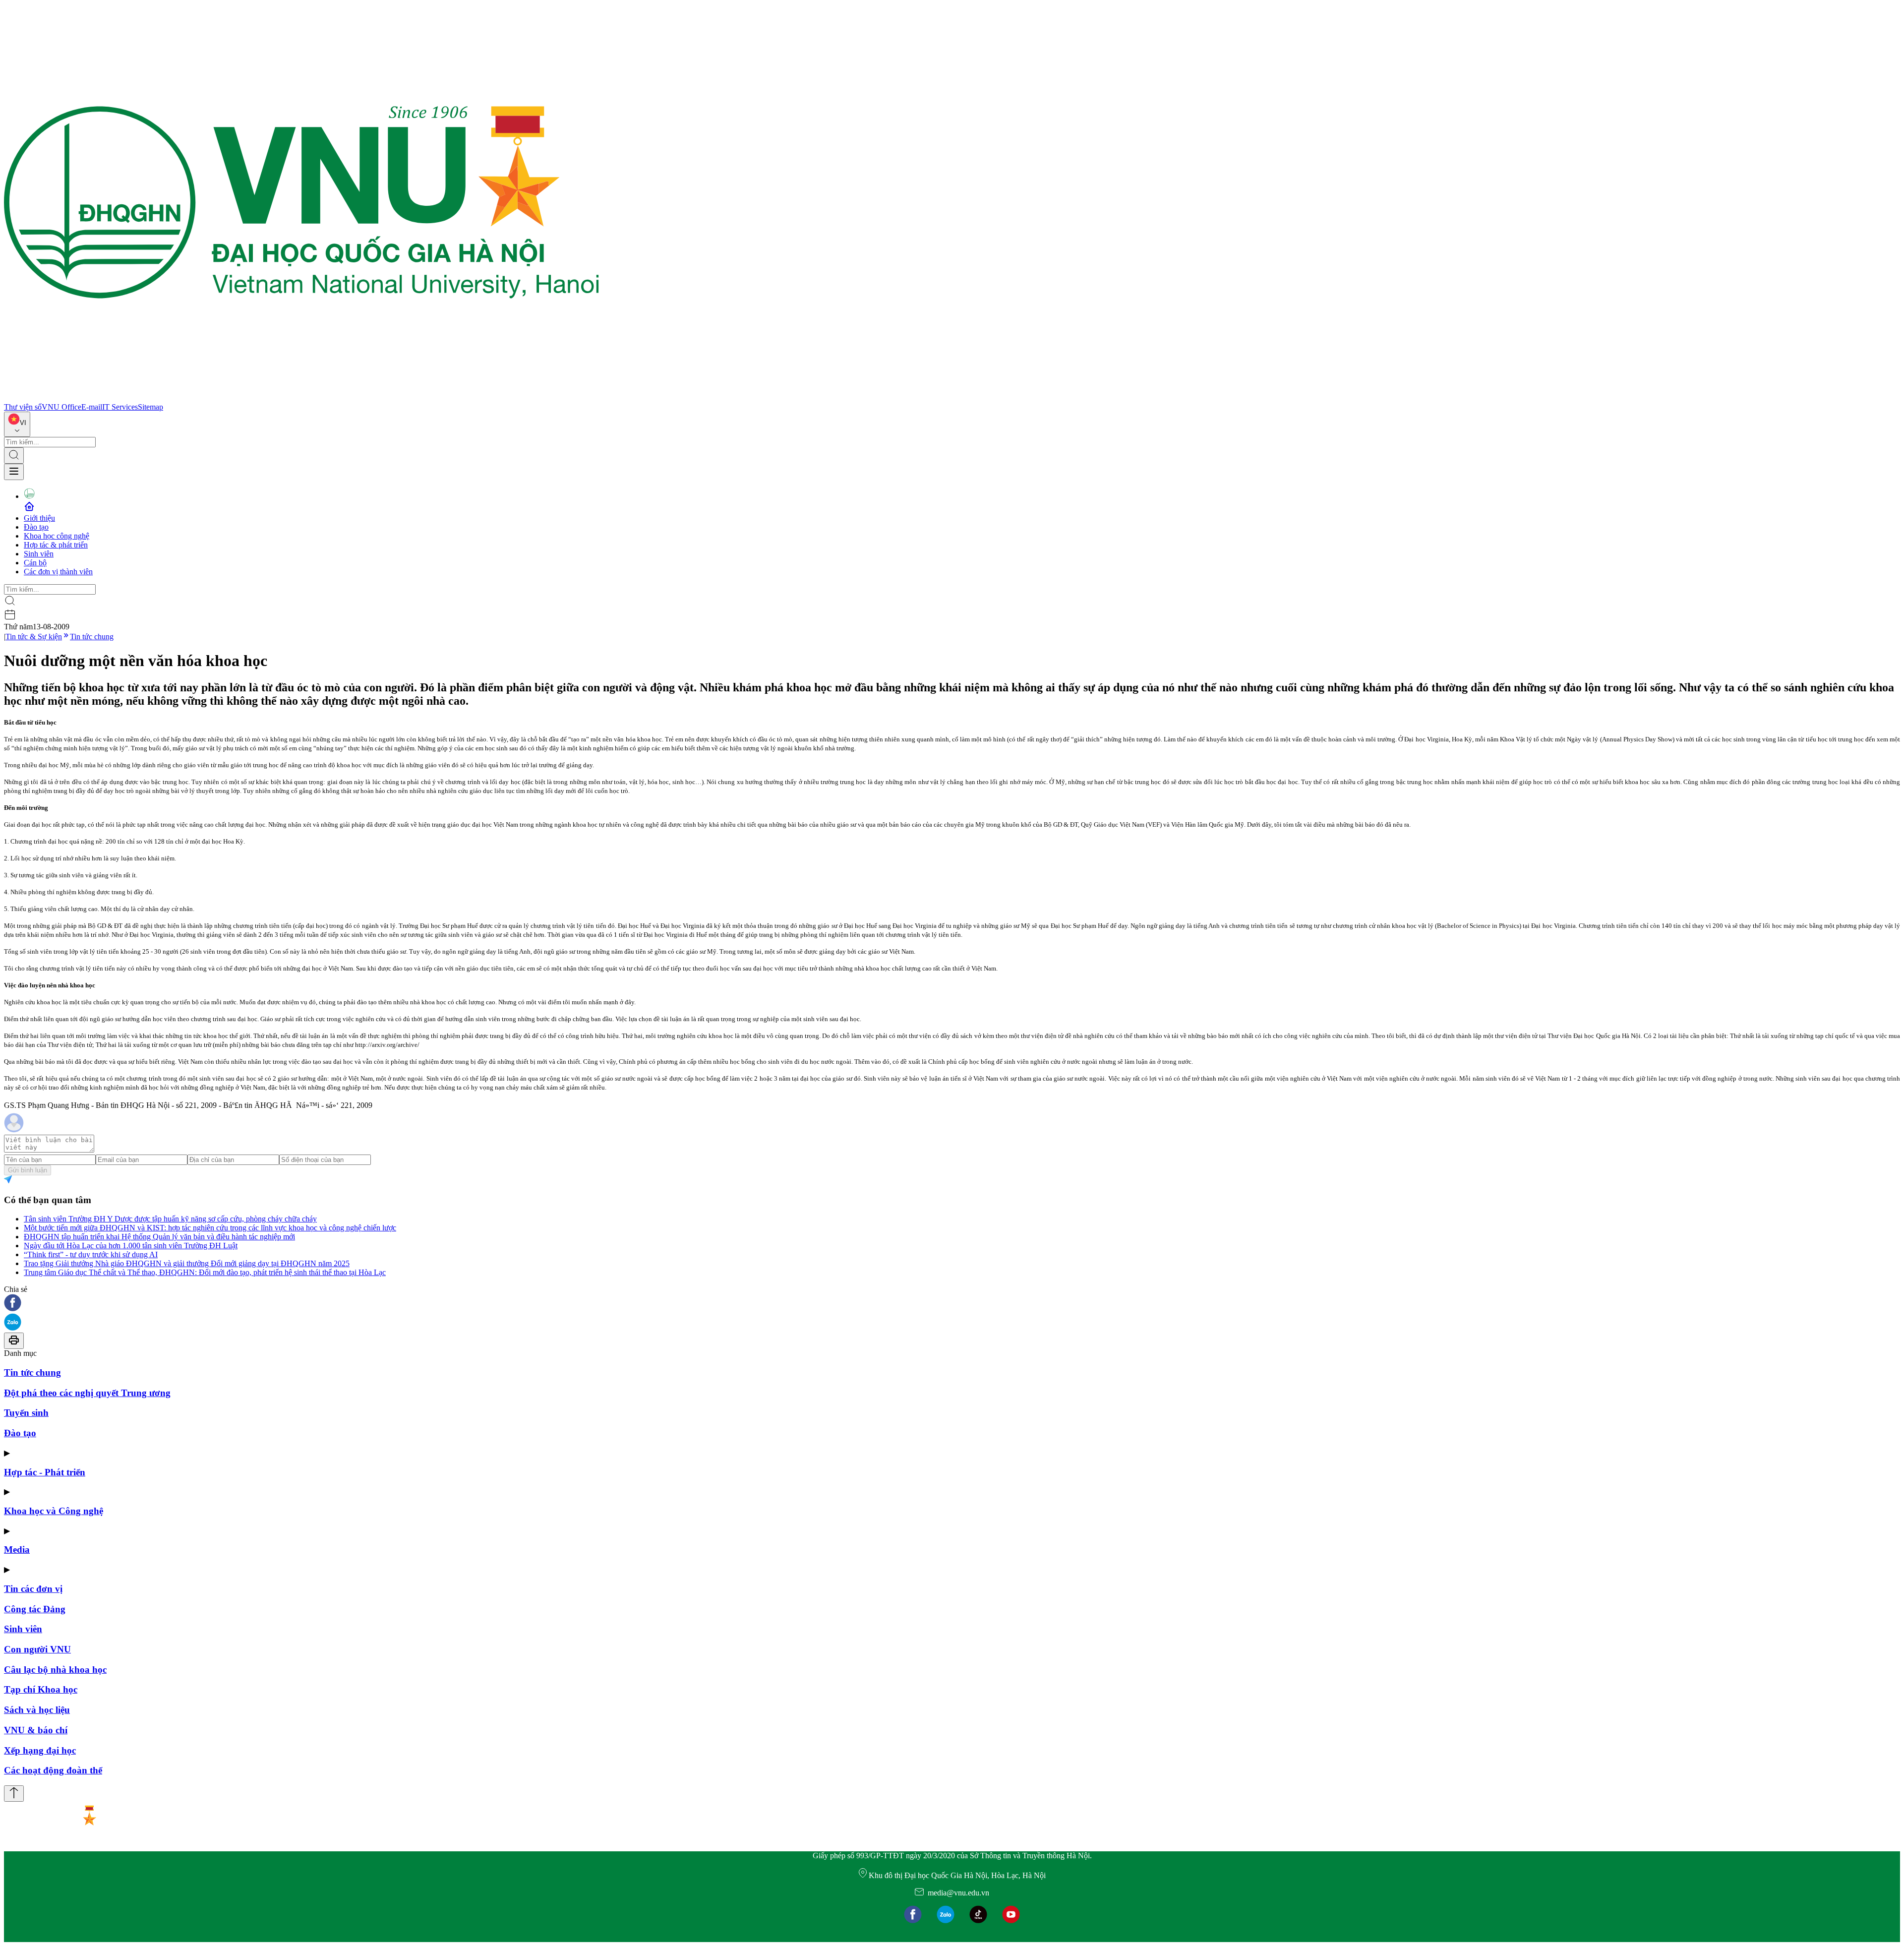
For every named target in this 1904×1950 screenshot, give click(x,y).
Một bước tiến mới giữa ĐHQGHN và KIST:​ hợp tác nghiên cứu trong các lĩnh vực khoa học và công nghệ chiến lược (210, 1228)
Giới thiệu (39, 518)
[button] (952, 1304)
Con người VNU (37, 1649)
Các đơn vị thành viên (58, 572)
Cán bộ (35, 563)
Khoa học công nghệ (57, 536)
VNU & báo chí (36, 1730)
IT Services (120, 407)
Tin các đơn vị (33, 1589)
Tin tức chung (92, 637)
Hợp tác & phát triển (56, 545)
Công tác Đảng (35, 1609)
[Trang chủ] (301, 398)
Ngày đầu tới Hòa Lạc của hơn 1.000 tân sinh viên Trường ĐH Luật (131, 1246)
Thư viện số (23, 407)
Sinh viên (39, 554)
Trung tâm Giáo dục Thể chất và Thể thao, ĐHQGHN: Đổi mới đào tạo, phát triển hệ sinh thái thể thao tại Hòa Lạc (205, 1272)
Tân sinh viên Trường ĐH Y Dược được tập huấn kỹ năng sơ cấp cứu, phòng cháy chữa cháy (170, 1219)
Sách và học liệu (37, 1710)
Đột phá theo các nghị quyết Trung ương (87, 1393)
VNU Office (61, 407)
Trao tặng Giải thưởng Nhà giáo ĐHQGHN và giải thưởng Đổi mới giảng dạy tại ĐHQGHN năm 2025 (187, 1263)
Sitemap (150, 407)
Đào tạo (36, 527)
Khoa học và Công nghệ (54, 1511)
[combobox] (17, 424)
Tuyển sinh (26, 1413)
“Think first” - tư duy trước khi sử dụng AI (91, 1254)
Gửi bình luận (28, 1170)
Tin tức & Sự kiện (34, 637)
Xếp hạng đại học (40, 1750)
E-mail (92, 407)
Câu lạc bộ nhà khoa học (55, 1670)
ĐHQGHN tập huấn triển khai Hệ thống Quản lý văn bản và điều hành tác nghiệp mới (159, 1237)
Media (17, 1550)
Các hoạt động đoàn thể (53, 1770)
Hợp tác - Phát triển (45, 1472)
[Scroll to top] (14, 1794)
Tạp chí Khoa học (41, 1689)
